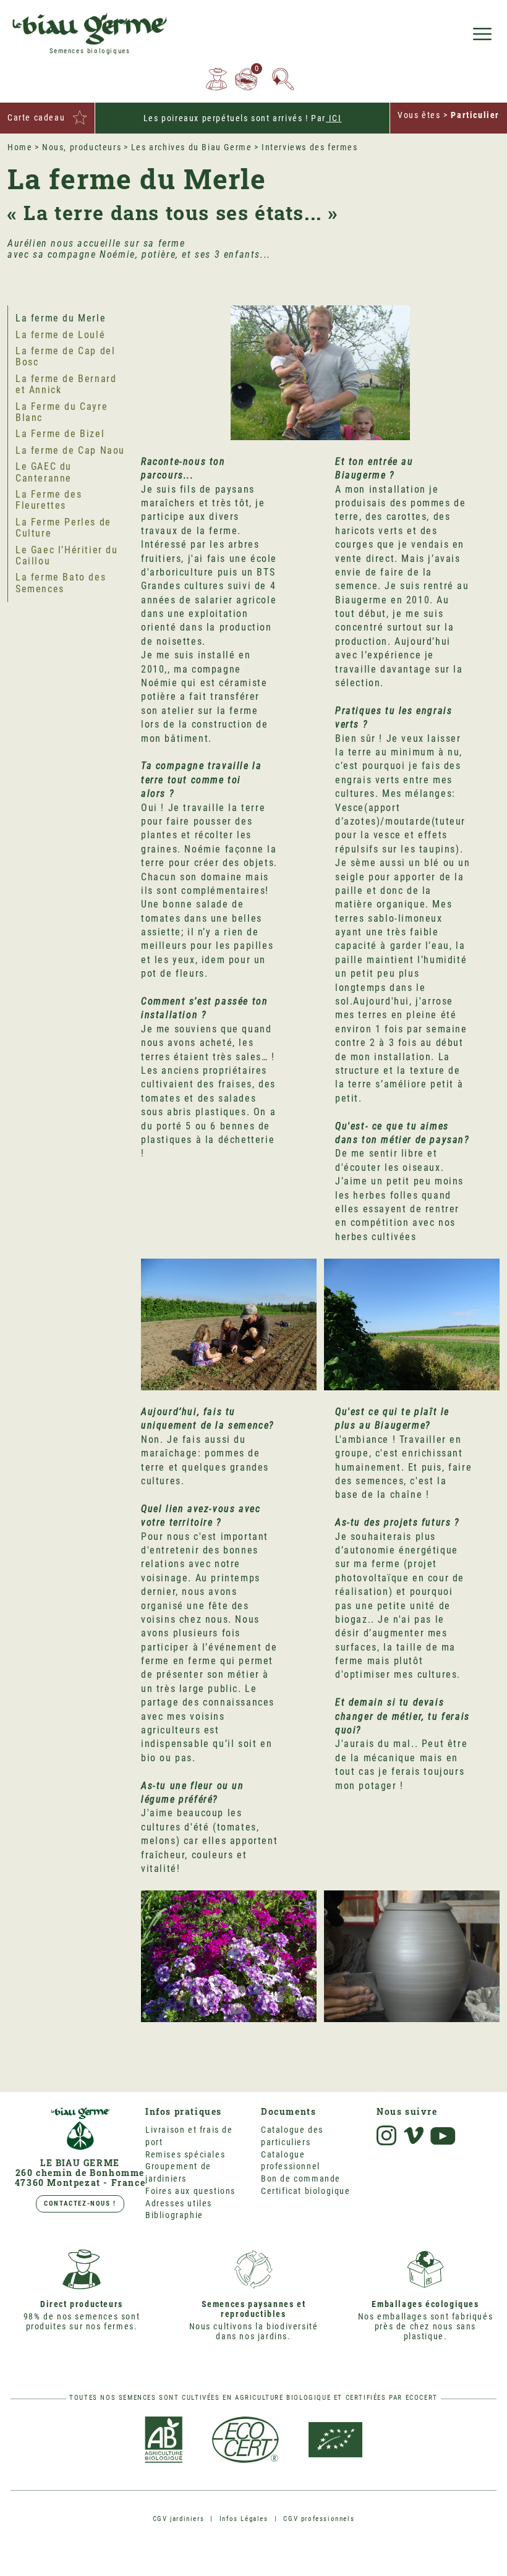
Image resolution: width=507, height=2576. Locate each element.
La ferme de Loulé (60, 335)
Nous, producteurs (82, 147)
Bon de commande (301, 2179)
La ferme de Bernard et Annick (66, 384)
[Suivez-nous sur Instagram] (386, 2136)
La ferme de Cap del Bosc (65, 356)
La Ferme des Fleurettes (49, 500)
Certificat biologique (306, 2191)
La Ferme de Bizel (60, 434)
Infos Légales (244, 2519)
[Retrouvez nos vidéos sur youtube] (443, 2136)
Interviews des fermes (310, 147)
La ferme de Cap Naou (70, 450)
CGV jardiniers (178, 2519)
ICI (334, 118)
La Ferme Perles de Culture (63, 528)
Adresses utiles (179, 2203)
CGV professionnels (319, 2519)
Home (20, 147)
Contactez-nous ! (80, 2204)
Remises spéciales (185, 2154)
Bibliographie (174, 2215)
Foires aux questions (190, 2191)
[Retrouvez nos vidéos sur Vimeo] (414, 2136)
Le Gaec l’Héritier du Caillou (67, 555)
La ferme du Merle (61, 318)
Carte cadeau (36, 117)
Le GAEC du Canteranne (44, 472)
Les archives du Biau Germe (192, 147)
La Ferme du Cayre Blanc (62, 412)
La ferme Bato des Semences (61, 583)
